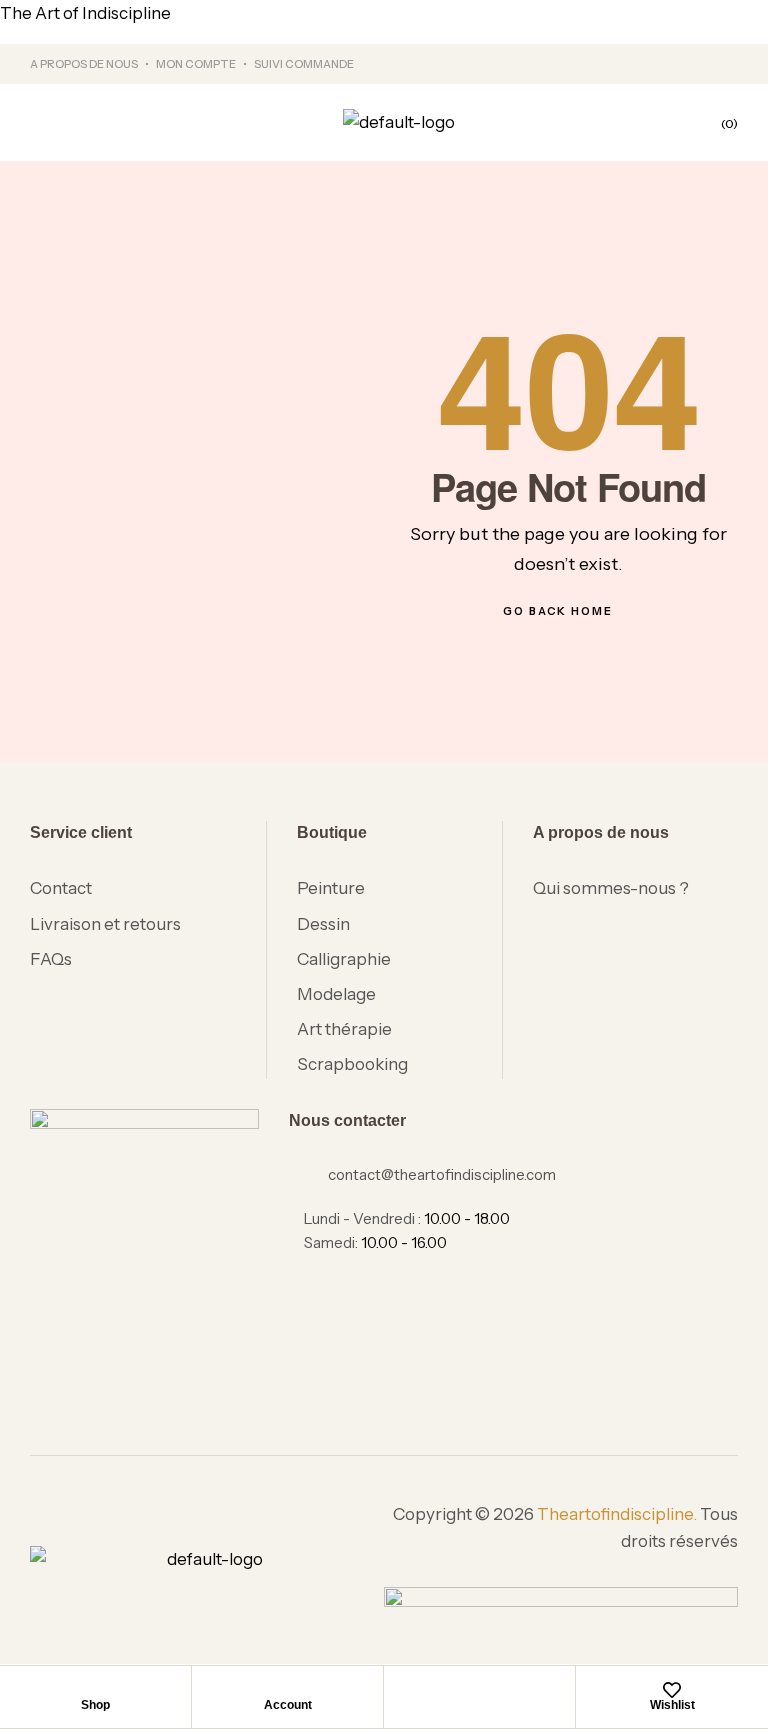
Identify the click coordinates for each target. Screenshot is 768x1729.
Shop (95, 1705)
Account (288, 1705)
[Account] (288, 1690)
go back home (558, 611)
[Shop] (96, 1690)
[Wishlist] (672, 1690)
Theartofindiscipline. (617, 1514)
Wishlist (672, 1705)
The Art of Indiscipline (85, 13)
